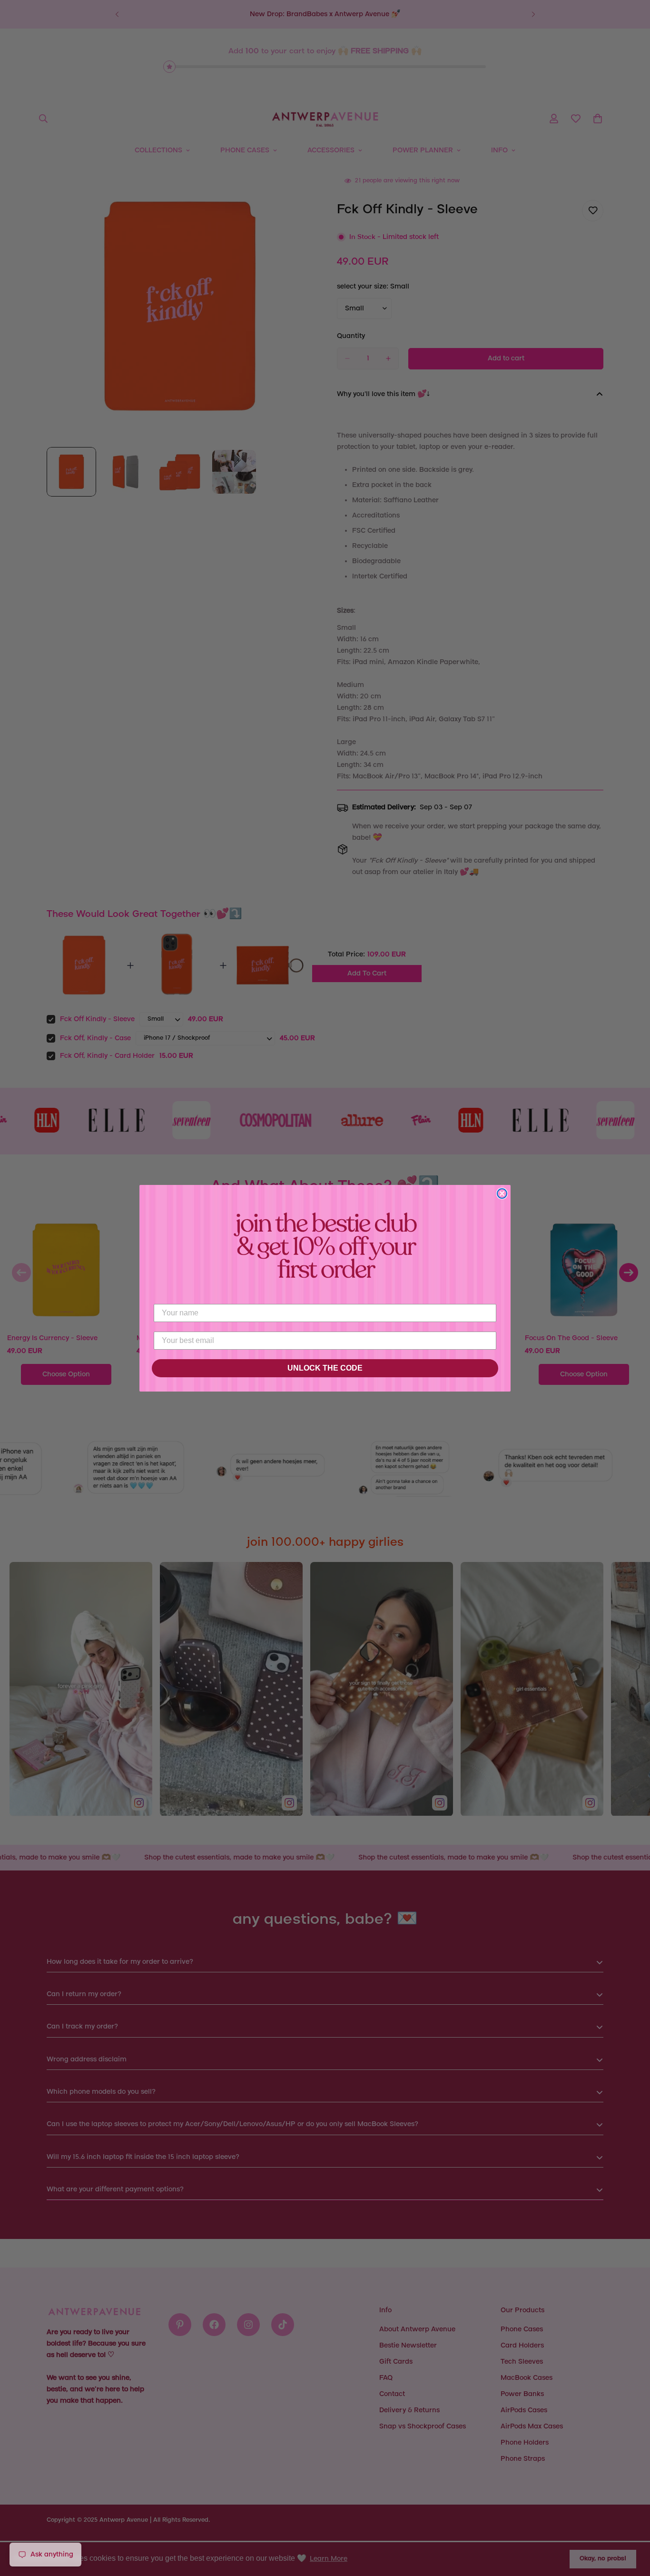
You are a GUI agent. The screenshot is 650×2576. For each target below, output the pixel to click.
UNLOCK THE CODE (325, 1368)
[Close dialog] (502, 1194)
